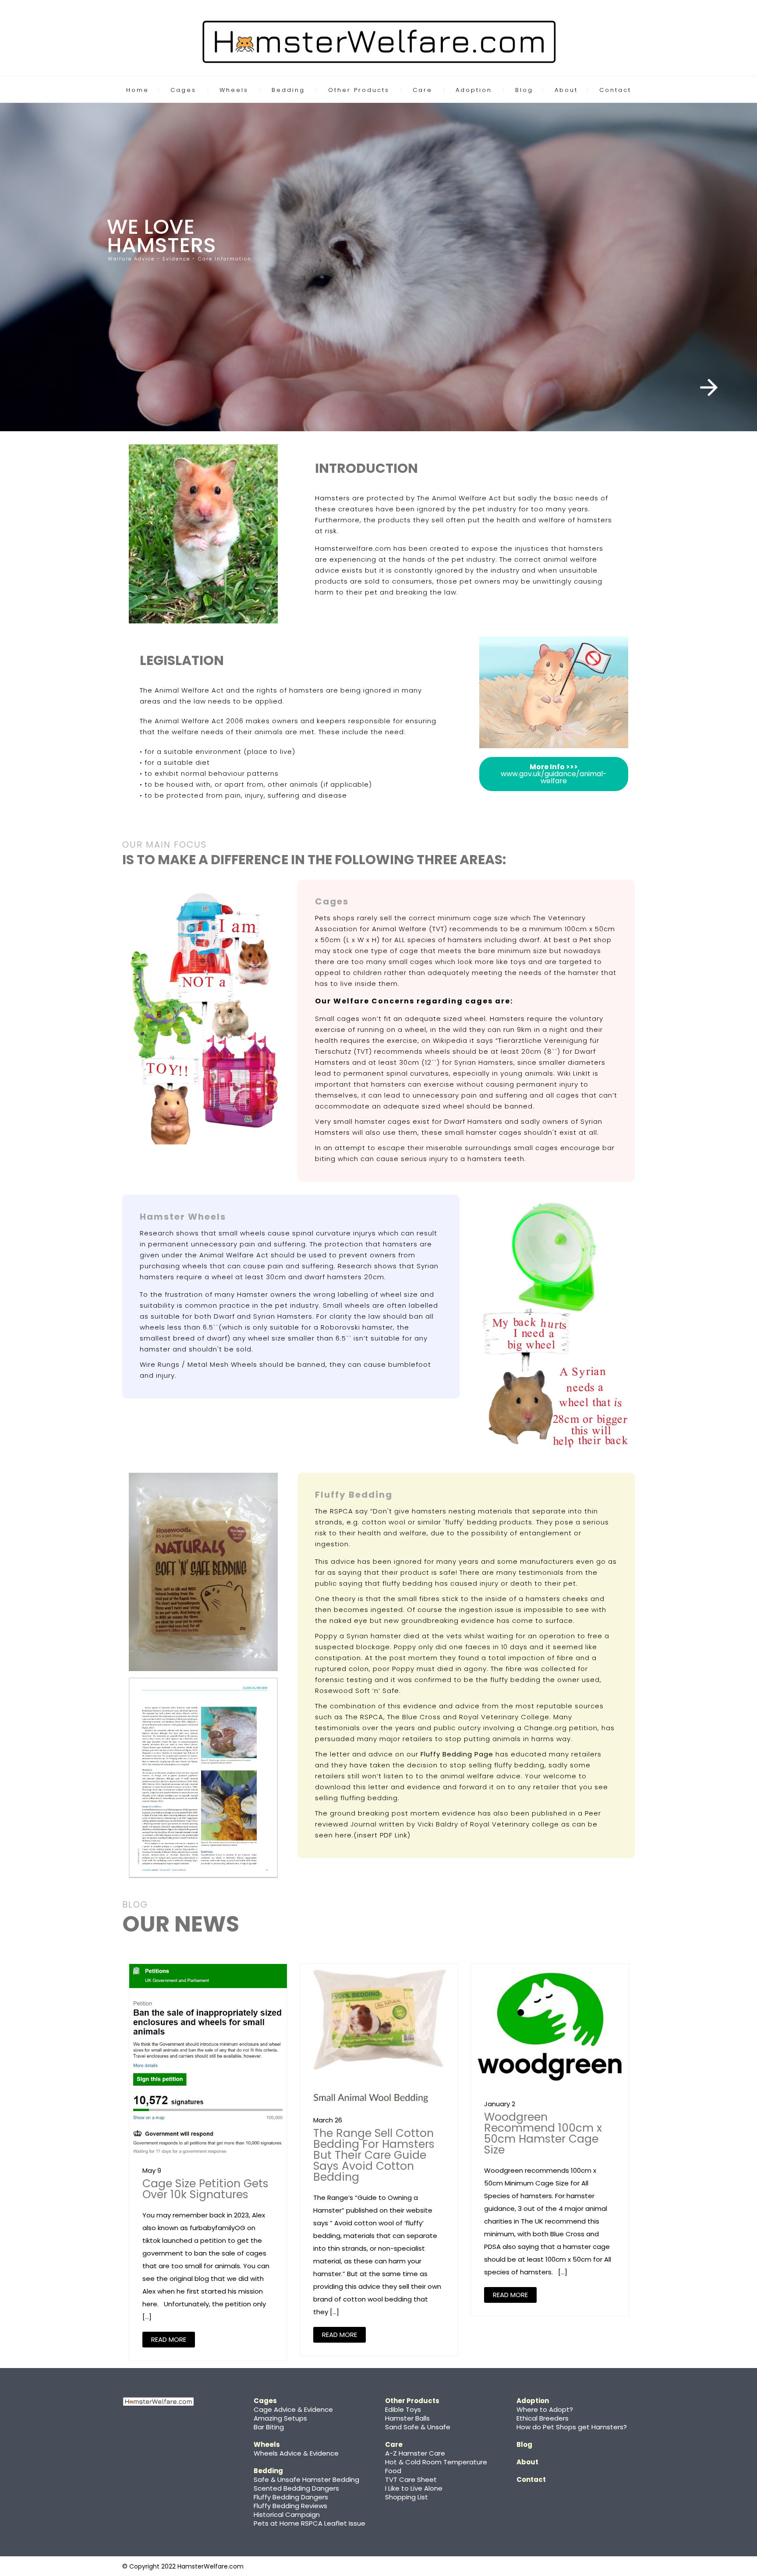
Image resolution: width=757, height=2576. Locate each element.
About (566, 90)
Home (138, 90)
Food (393, 2471)
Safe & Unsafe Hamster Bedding (306, 2479)
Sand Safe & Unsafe (418, 2427)
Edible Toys (403, 2409)
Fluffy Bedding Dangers (291, 2497)
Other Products (359, 90)
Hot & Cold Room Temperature (436, 2462)
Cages (183, 90)
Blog (524, 90)
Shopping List (407, 2497)
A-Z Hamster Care (415, 2453)
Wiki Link (571, 1073)
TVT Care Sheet (411, 2479)
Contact (615, 90)
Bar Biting (269, 2427)
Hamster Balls (407, 2418)
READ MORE (169, 2339)
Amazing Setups (280, 2418)
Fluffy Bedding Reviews (290, 2506)
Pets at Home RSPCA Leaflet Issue (310, 2523)
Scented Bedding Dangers (296, 2488)
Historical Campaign (287, 2514)
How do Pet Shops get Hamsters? (572, 2427)
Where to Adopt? (545, 2409)
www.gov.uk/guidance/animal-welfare (554, 774)
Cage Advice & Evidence (293, 2409)
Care (423, 90)
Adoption (474, 90)
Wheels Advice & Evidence (296, 2453)
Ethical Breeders (543, 2418)
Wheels (234, 90)
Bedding (288, 90)
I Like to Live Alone (414, 2488)
